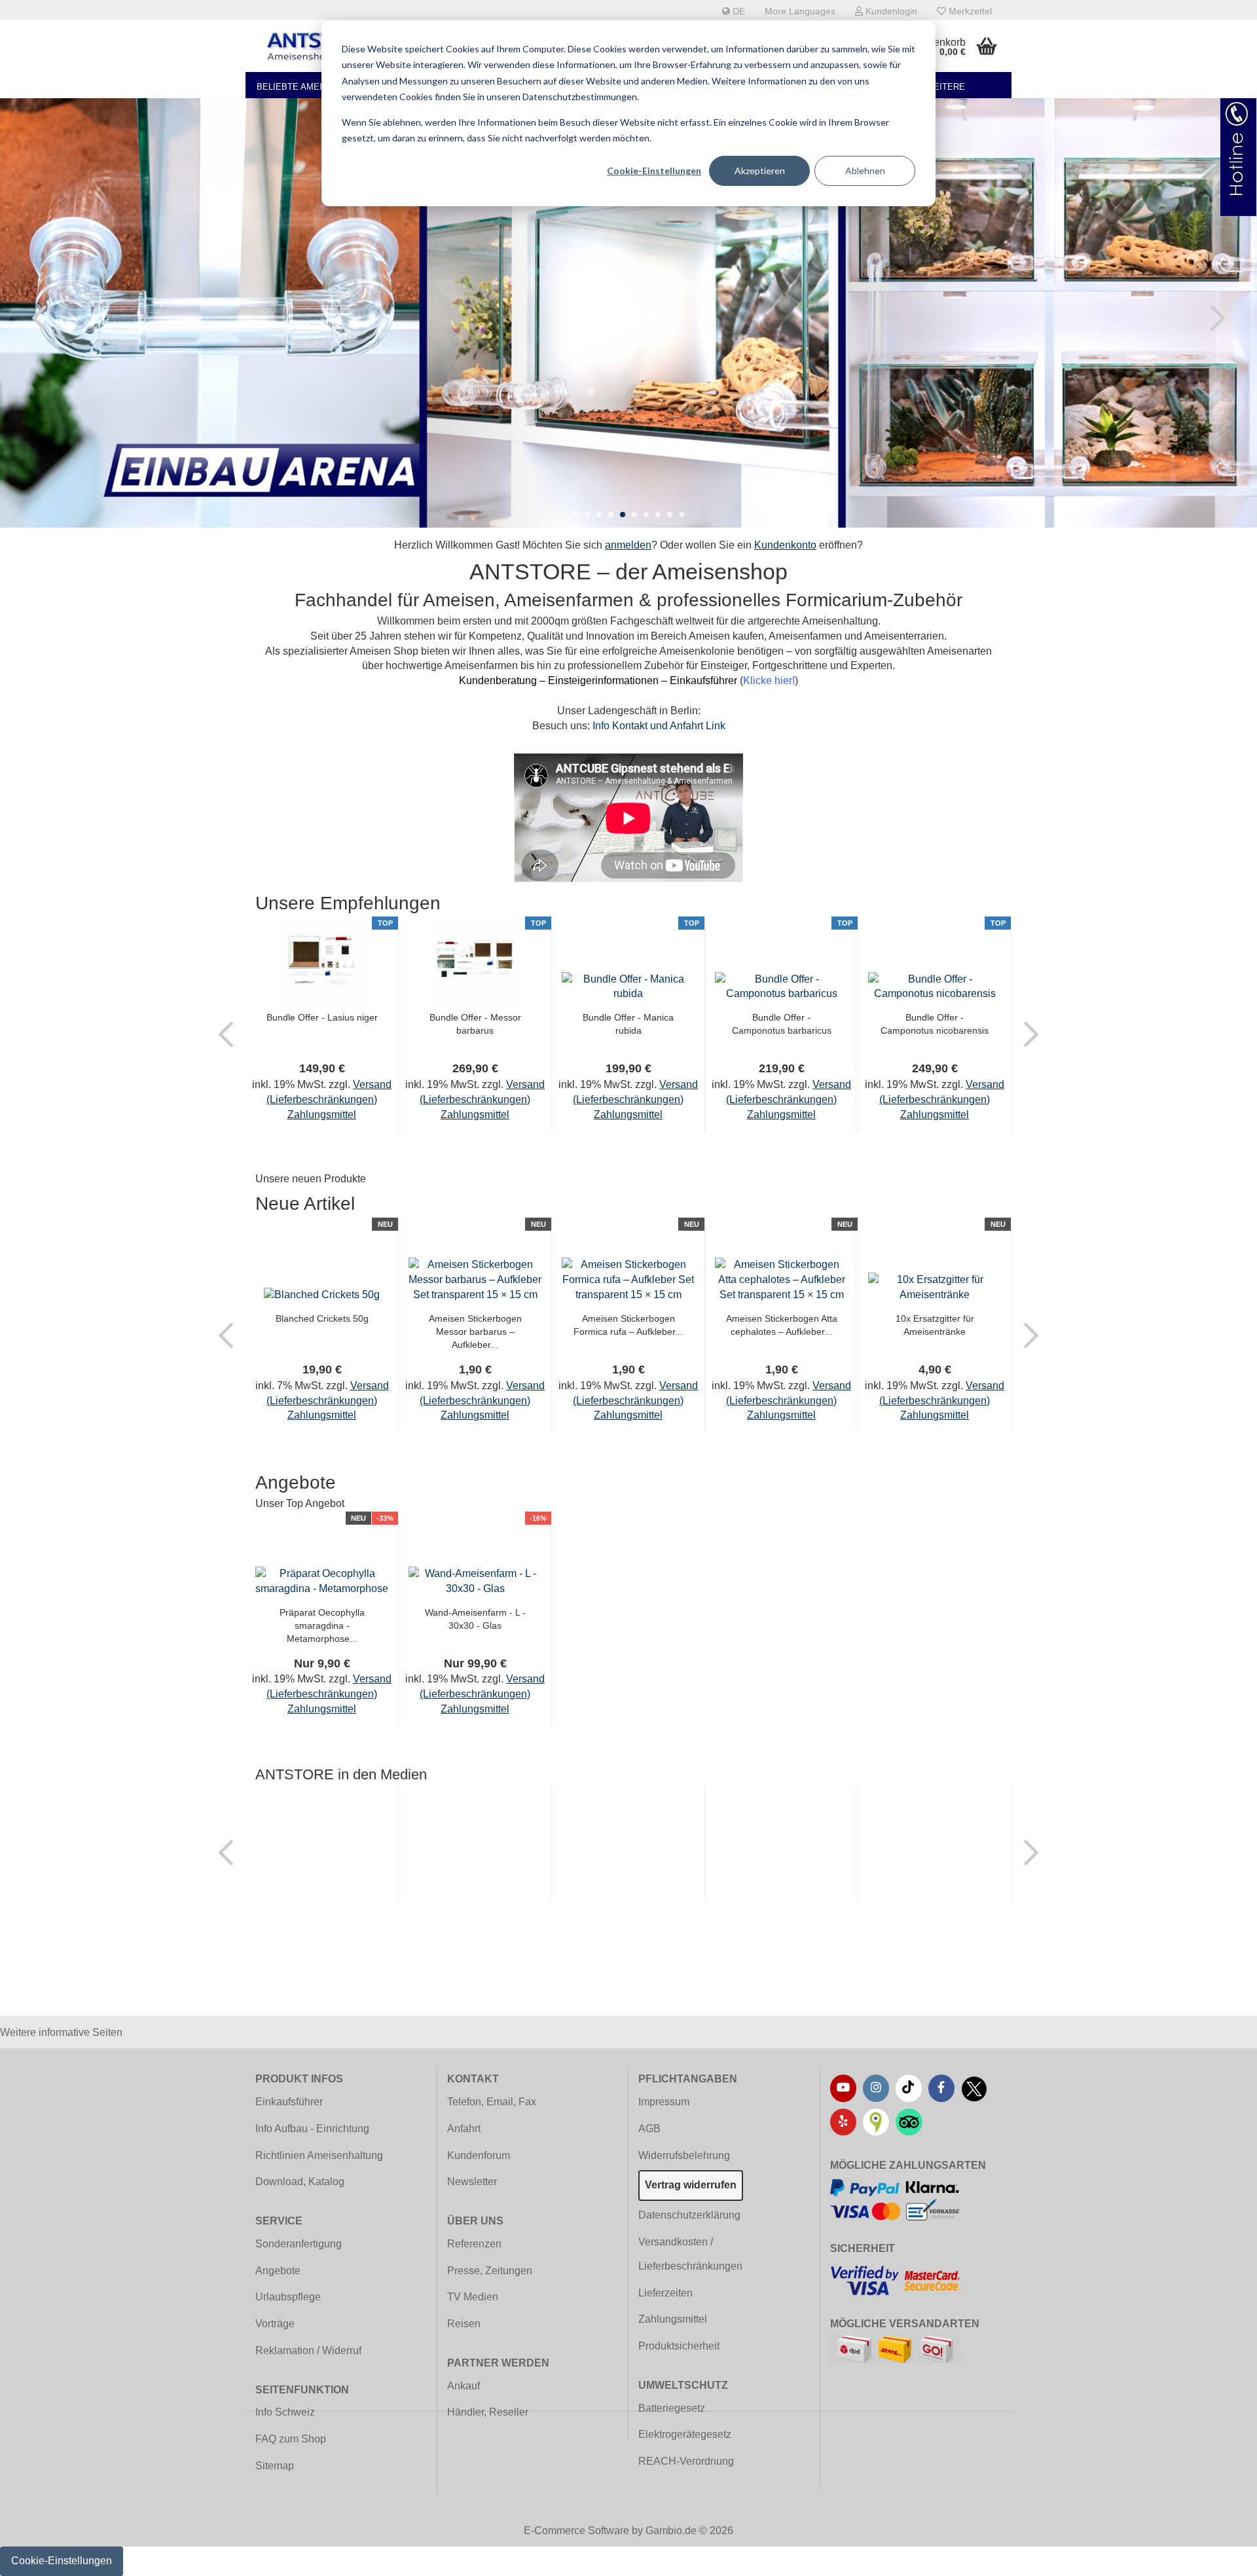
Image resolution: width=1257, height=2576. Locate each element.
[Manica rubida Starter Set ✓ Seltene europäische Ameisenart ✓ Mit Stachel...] (628, 986)
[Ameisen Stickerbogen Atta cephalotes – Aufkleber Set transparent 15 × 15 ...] (781, 1279)
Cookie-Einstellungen (654, 171)
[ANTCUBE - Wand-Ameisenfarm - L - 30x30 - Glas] (475, 1581)
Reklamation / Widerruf (308, 2350)
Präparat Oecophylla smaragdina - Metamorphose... (322, 1625)
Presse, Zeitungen (490, 2271)
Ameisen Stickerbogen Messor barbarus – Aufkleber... (475, 1332)
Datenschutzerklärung (689, 2215)
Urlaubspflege (288, 2297)
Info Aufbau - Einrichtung (312, 2129)
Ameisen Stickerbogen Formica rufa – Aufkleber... (628, 1325)
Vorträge (275, 2324)
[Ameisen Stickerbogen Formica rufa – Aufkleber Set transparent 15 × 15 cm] (628, 1279)
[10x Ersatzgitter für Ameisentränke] (935, 1287)
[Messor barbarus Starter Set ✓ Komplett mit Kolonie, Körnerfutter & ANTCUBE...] (475, 959)
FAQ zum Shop (291, 2439)
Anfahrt (464, 2129)
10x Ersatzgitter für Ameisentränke (935, 1325)
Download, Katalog (300, 2182)
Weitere (945, 87)
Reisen (464, 2324)
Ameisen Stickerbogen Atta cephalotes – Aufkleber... (782, 1325)
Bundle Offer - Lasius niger (322, 1017)
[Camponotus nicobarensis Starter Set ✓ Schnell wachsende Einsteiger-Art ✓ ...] (935, 986)
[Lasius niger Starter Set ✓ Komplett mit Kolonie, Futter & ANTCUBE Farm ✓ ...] (322, 959)
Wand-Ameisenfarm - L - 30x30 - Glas (475, 1619)
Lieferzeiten (665, 2293)
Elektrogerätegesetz (685, 2434)
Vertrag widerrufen (691, 2185)
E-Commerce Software (576, 2531)
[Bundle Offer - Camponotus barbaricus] (781, 986)
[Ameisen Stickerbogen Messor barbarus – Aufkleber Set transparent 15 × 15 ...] (475, 1279)
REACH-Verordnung (686, 2461)
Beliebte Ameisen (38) (307, 87)
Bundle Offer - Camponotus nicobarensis (935, 1024)
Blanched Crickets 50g (322, 1318)
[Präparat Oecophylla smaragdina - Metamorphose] (322, 1581)
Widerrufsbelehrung (684, 2155)
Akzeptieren (760, 171)
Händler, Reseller (488, 2412)
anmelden (628, 545)
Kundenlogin (890, 11)
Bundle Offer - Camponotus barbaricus (782, 1024)
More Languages (800, 11)
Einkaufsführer (289, 2102)
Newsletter (472, 2182)
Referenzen (474, 2244)
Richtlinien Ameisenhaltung (319, 2155)
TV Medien (473, 2297)
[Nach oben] (1221, 2556)
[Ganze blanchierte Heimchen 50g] (322, 1295)
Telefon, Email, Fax (492, 2102)
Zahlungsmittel (673, 2319)
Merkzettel (969, 11)
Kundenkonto (785, 545)
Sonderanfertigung (299, 2244)
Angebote (278, 2271)
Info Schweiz (285, 2412)
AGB (649, 2129)
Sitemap (275, 2466)
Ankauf (464, 2386)
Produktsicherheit (679, 2346)
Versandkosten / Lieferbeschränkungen (690, 2254)
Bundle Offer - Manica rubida (628, 1024)
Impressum (664, 2102)
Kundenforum (479, 2155)
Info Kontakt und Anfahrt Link (659, 726)
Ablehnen (865, 171)
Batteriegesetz (672, 2408)
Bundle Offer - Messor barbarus (475, 1024)
